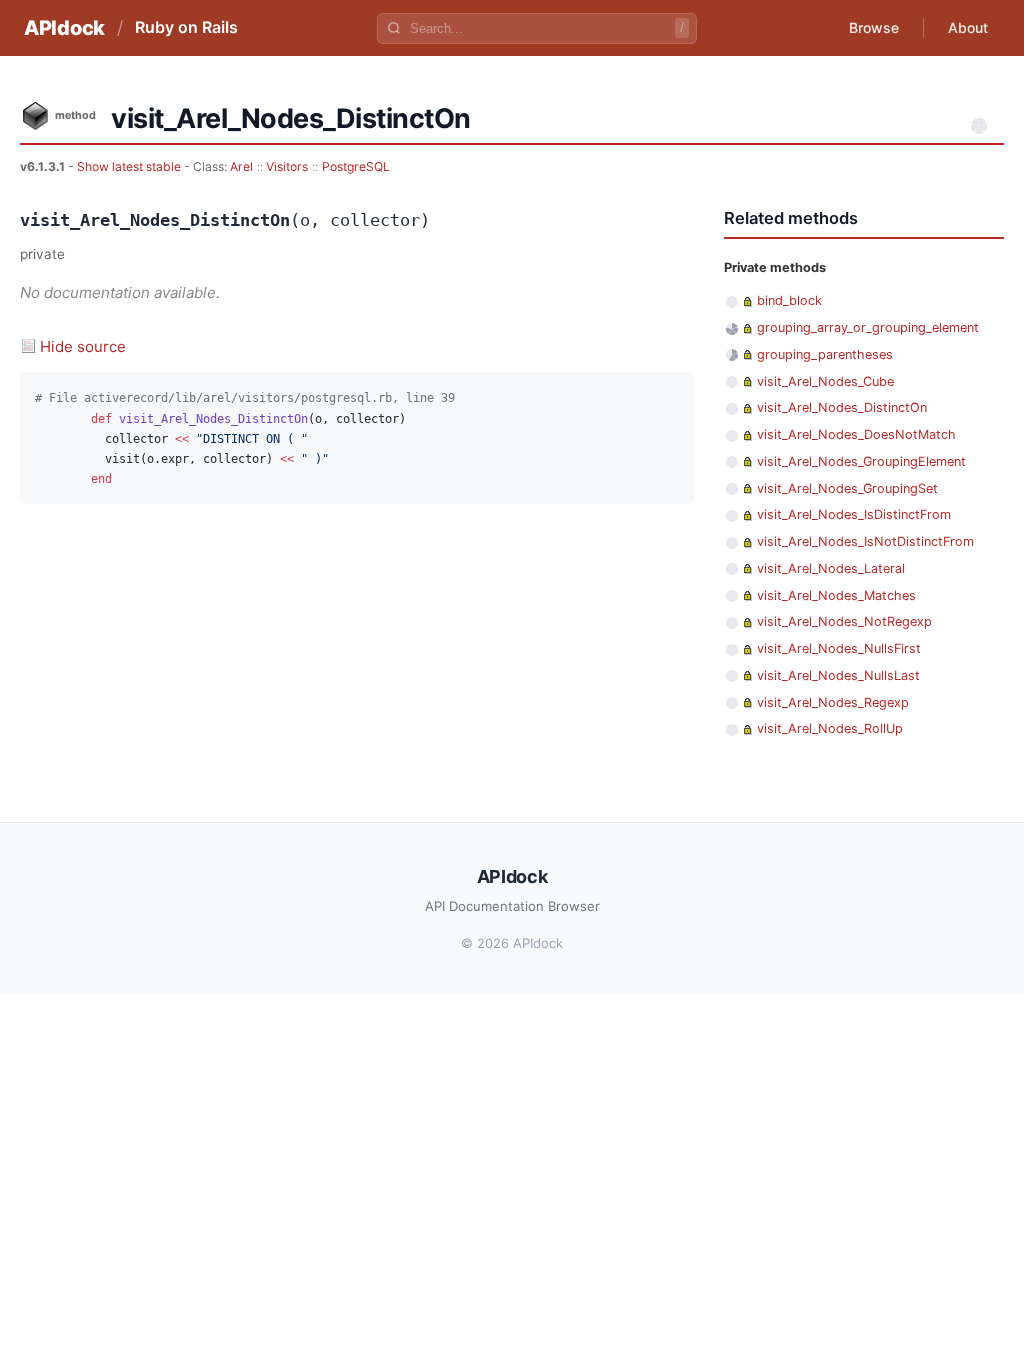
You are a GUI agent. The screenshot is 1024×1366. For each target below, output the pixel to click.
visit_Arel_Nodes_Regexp (833, 702)
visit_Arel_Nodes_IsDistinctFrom (854, 514)
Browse (874, 27)
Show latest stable (130, 166)
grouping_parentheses (825, 354)
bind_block (789, 300)
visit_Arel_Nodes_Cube (825, 381)
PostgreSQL (356, 166)
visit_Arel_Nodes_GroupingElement (861, 461)
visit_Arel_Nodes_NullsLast (838, 675)
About (968, 27)
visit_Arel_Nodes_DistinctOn (842, 407)
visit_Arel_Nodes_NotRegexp (844, 621)
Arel (241, 166)
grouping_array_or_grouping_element (868, 327)
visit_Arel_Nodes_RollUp (830, 728)
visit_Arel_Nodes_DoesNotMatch (856, 434)
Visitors (287, 166)
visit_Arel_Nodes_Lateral (831, 568)
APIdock (64, 28)
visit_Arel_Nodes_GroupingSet (847, 488)
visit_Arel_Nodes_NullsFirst (839, 648)
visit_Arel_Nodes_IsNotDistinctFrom (865, 541)
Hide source (83, 346)
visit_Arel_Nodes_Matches (836, 595)
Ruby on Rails (186, 27)
